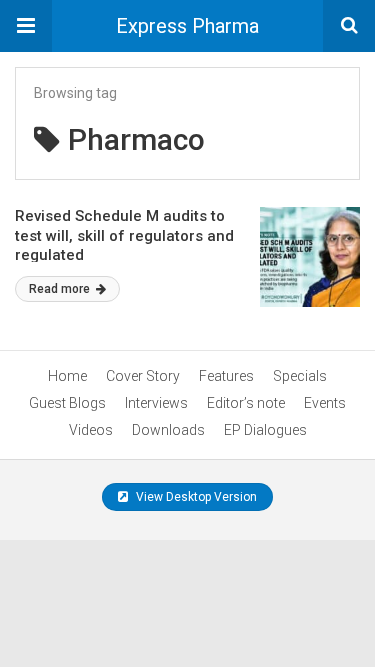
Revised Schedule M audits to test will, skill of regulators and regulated (124, 235)
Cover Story (143, 376)
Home (67, 376)
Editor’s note (246, 403)
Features (226, 376)
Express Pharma (187, 26)
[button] (26, 26)
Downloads (168, 430)
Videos (91, 430)
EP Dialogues (265, 430)
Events (325, 403)
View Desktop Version (195, 497)
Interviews (156, 403)
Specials (300, 376)
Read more (61, 289)
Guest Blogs (67, 403)
